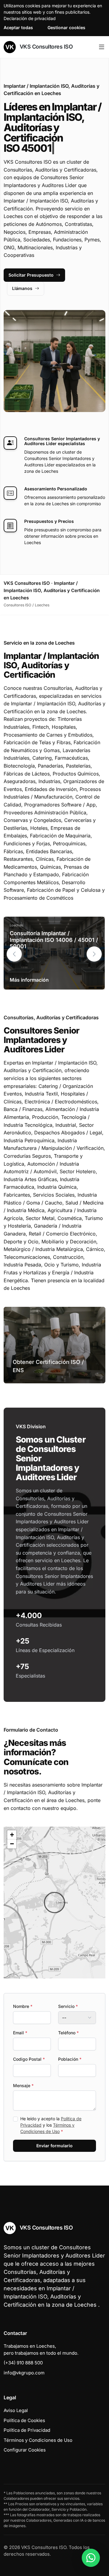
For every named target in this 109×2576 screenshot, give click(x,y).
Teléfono (68, 2033)
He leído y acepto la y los (51, 2125)
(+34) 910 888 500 (23, 2363)
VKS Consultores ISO (45, 47)
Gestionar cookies (66, 27)
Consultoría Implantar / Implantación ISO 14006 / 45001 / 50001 (54, 940)
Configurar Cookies (25, 2450)
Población (70, 2059)
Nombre (23, 2006)
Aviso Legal (16, 2410)
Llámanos (22, 288)
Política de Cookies (24, 2420)
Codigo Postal (29, 2059)
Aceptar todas (18, 27)
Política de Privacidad (27, 2430)
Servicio (68, 2006)
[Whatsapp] (91, 2558)
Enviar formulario (54, 2146)
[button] (94, 954)
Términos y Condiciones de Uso (38, 2440)
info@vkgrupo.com (24, 2373)
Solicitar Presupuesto (31, 275)
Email (20, 2033)
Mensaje (23, 2085)
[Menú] (102, 47)
